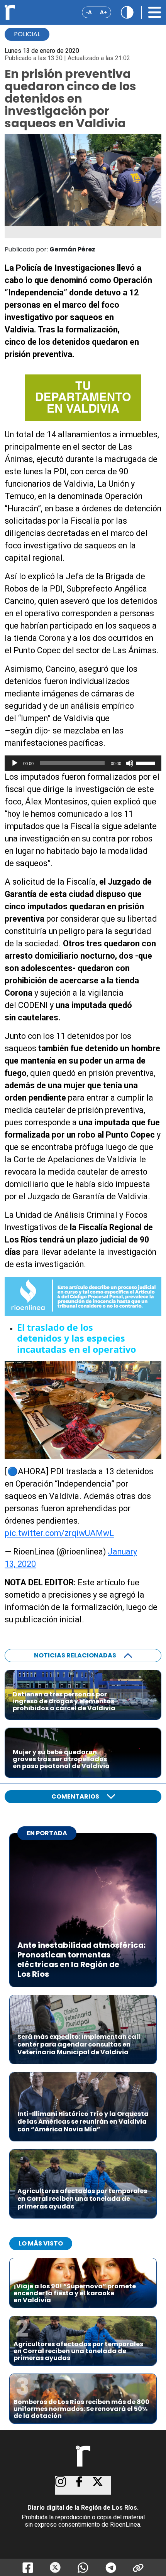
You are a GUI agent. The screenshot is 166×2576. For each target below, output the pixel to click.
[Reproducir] (15, 763)
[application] (83, 763)
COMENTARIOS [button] (75, 1796)
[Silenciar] (130, 763)
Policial (27, 34)
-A (89, 12)
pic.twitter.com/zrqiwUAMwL (59, 1533)
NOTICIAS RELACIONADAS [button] (75, 1655)
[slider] (147, 762)
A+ (103, 12)
